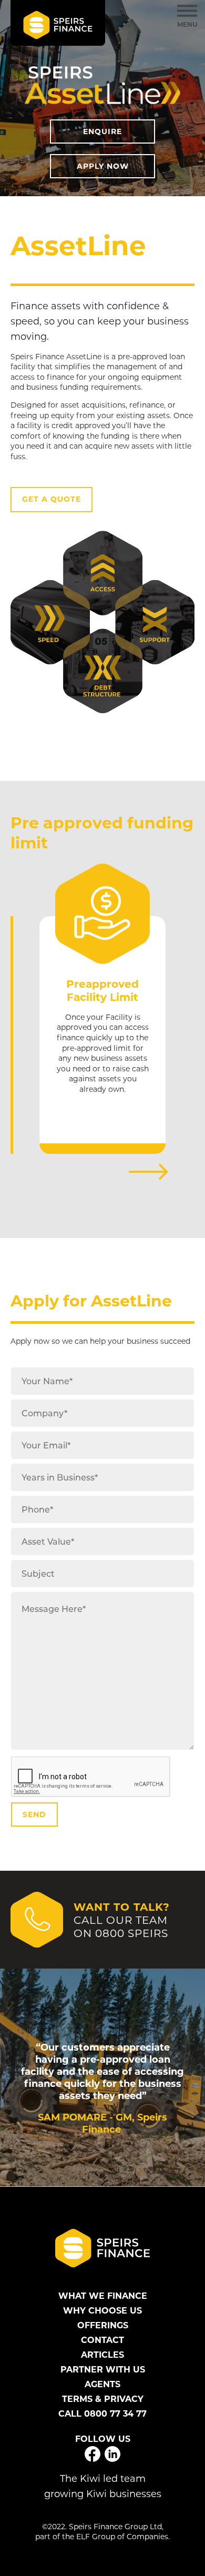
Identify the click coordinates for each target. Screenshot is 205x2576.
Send (34, 1814)
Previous (57, 1172)
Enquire (102, 131)
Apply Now (103, 166)
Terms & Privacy (103, 2399)
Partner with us (103, 2369)
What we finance (103, 2296)
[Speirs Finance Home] (58, 23)
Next (148, 1172)
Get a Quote (52, 499)
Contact (102, 2340)
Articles (102, 2355)
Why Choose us (102, 2310)
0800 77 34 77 (115, 2413)
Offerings (103, 2325)
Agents (102, 2384)
